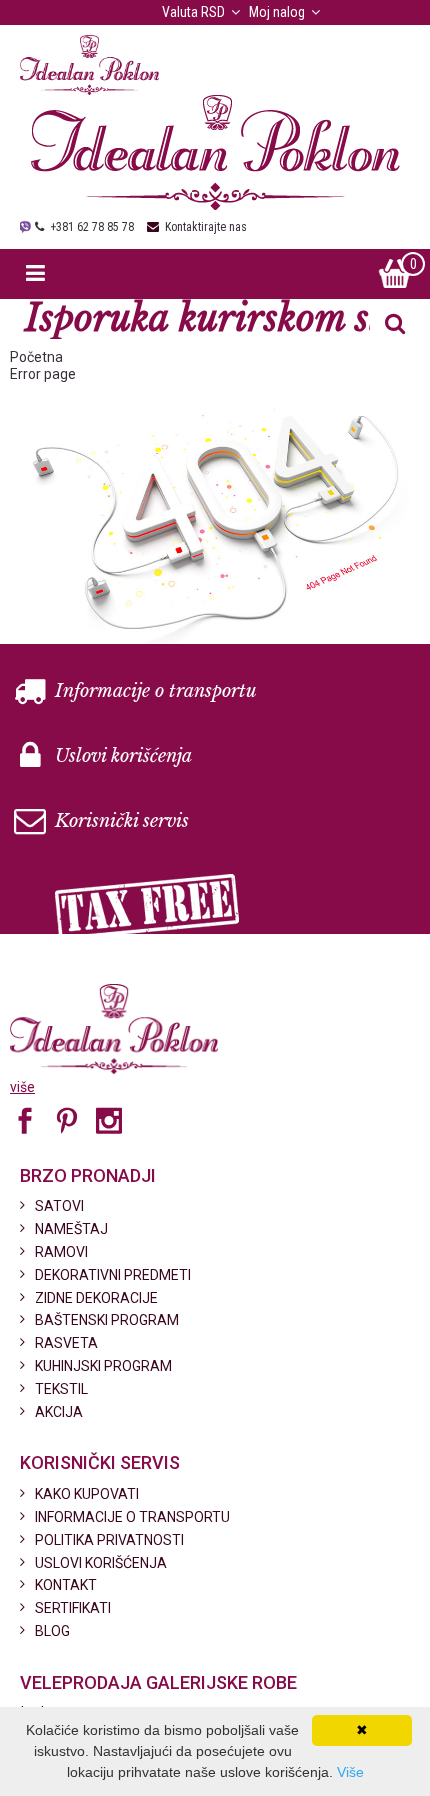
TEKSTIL (61, 1389)
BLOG (52, 1631)
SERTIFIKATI (73, 1608)
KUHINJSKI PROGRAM (103, 1366)
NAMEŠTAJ (71, 1229)
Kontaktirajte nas (206, 227)
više (22, 1087)
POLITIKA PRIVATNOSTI (109, 1540)
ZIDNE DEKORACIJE (96, 1298)
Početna (36, 357)
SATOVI (59, 1206)
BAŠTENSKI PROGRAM (107, 1320)
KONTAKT (66, 1585)
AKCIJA (59, 1412)
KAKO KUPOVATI (87, 1494)
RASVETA (66, 1343)
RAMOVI (61, 1252)
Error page (43, 374)
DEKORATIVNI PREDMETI (113, 1275)
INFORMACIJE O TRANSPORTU (132, 1517)
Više (350, 1772)
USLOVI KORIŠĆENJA (101, 1563)
